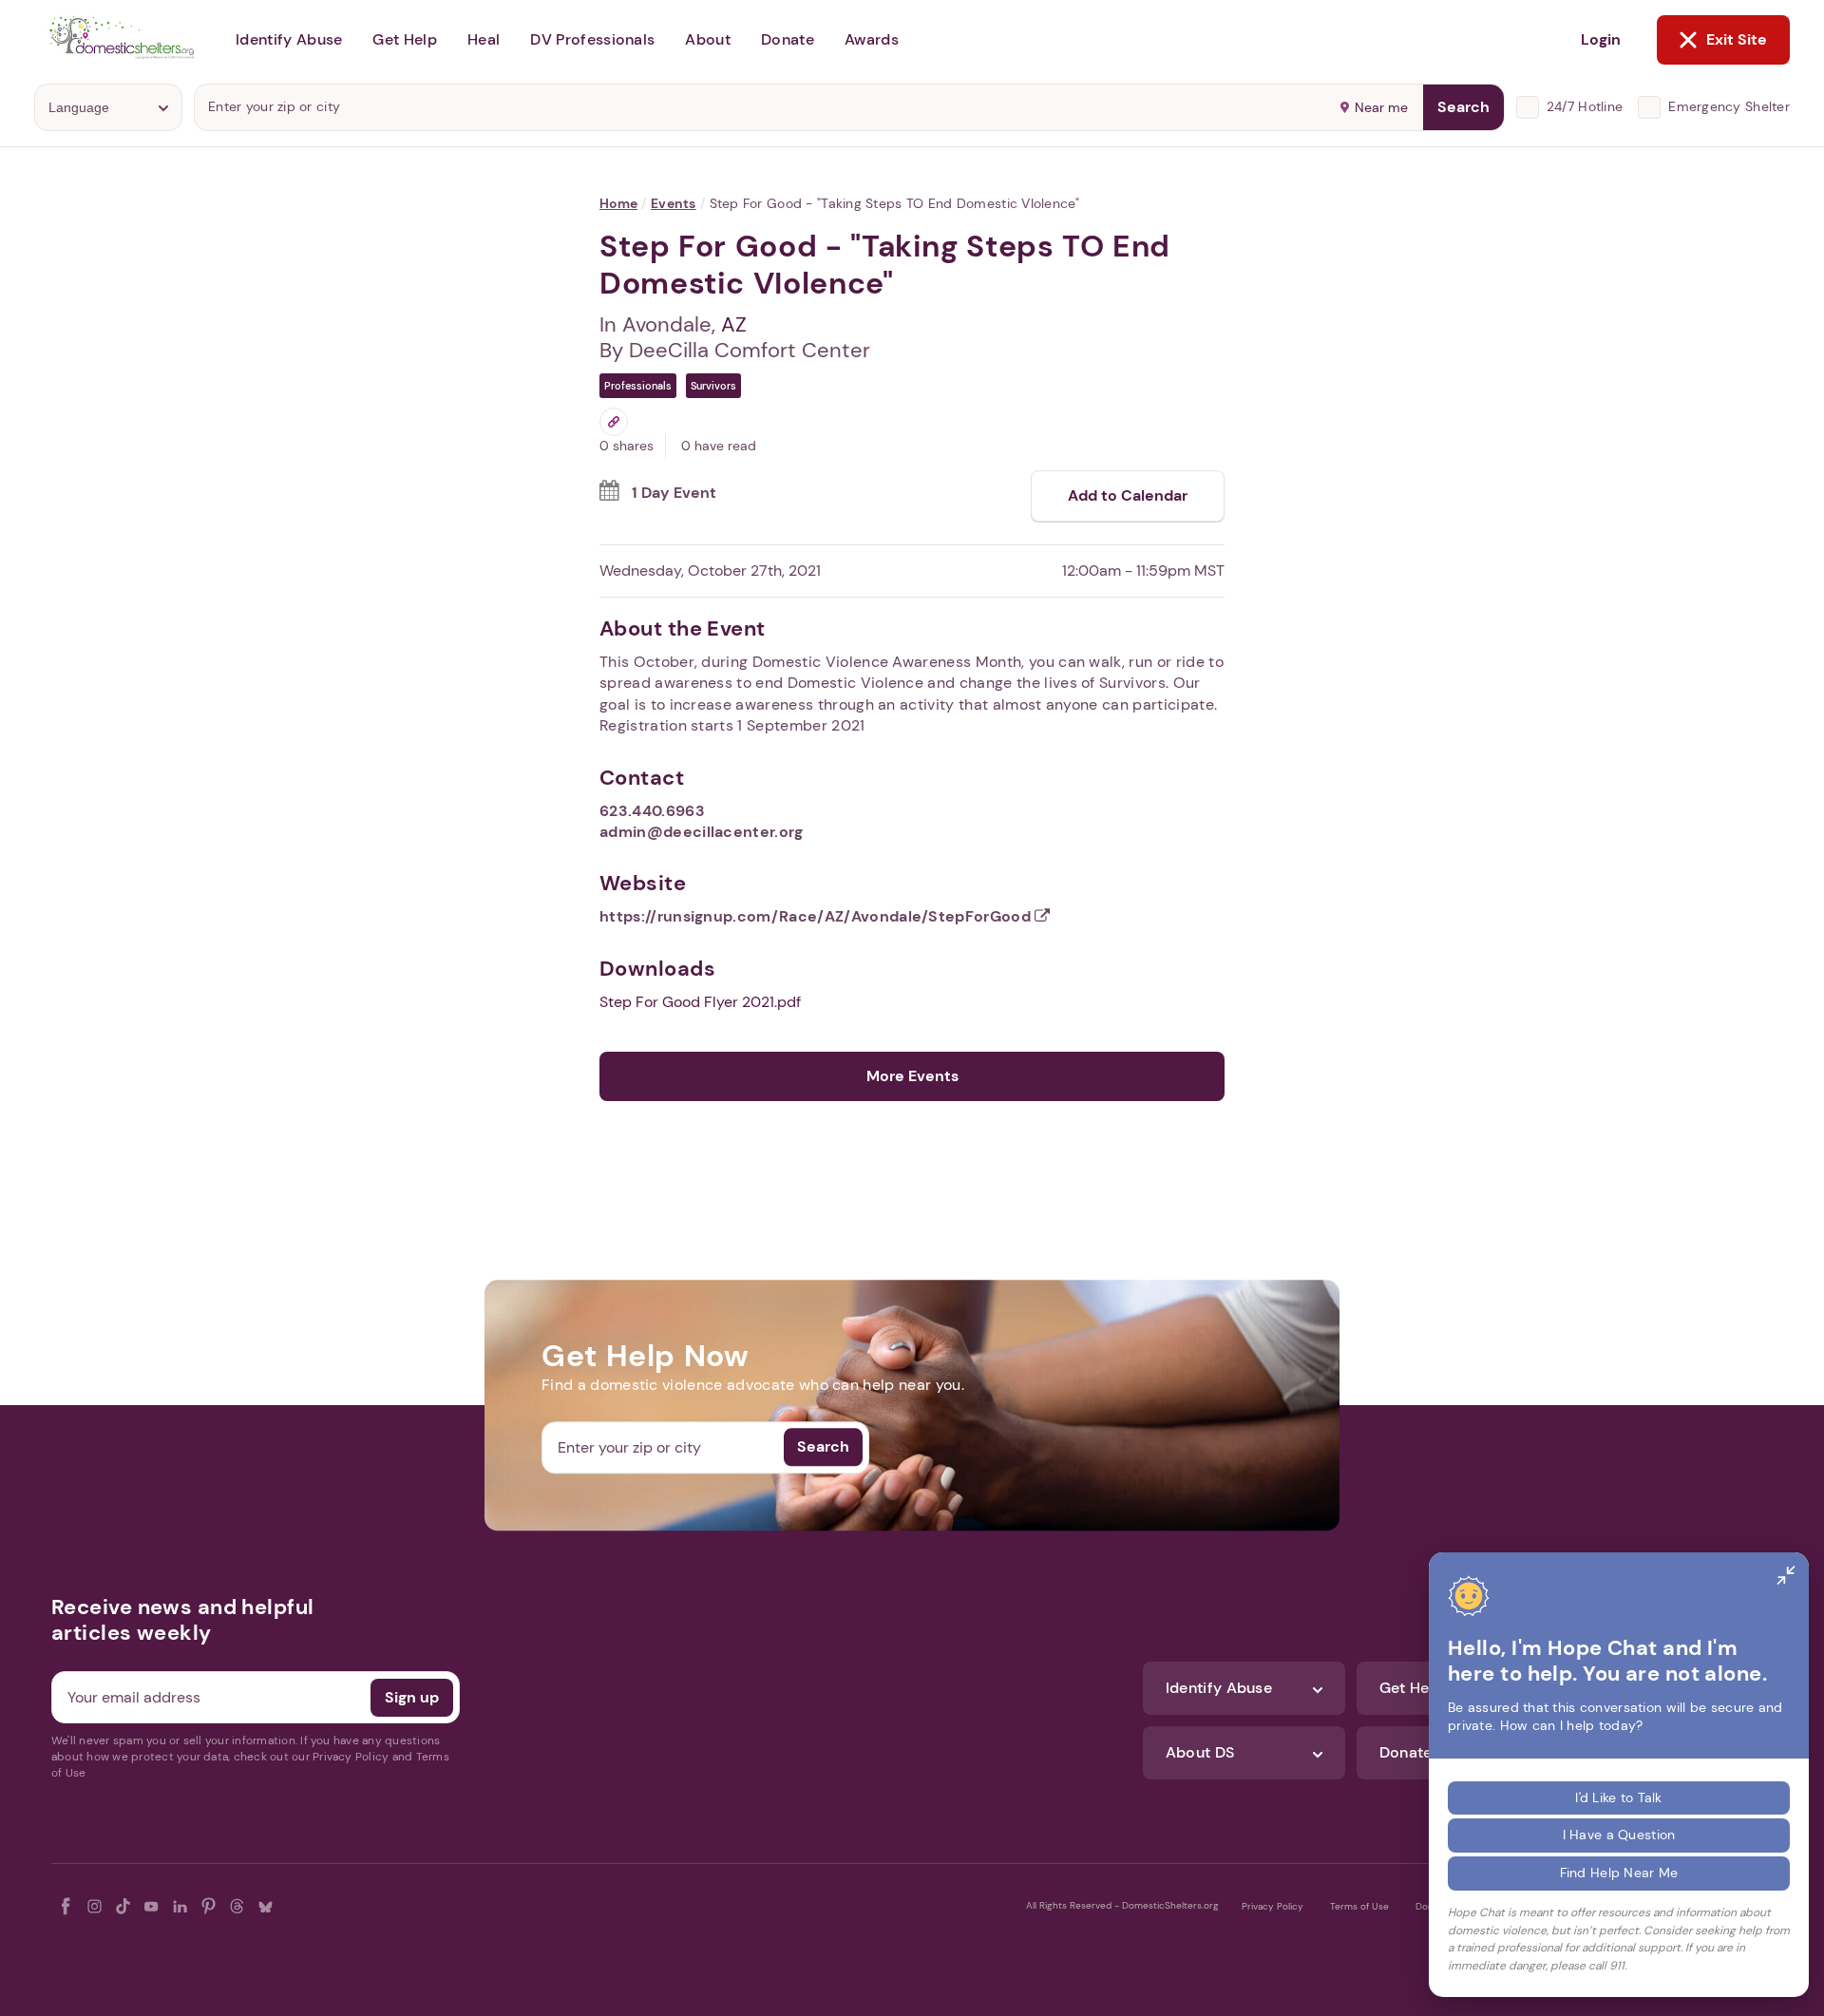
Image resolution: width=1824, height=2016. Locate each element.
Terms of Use (1359, 1906)
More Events (912, 1076)
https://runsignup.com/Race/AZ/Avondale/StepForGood (817, 916)
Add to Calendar (1128, 495)
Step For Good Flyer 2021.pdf (700, 1002)
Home (618, 203)
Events (674, 203)
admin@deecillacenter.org (702, 832)
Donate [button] (788, 39)
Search (1463, 107)
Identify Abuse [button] (289, 39)
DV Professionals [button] (592, 39)
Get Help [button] (405, 39)
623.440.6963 (652, 811)
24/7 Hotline (1585, 106)
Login (1601, 39)
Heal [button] (484, 39)
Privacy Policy (1273, 1906)
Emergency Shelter (1729, 106)
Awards (872, 39)
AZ (734, 324)
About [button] (708, 39)
